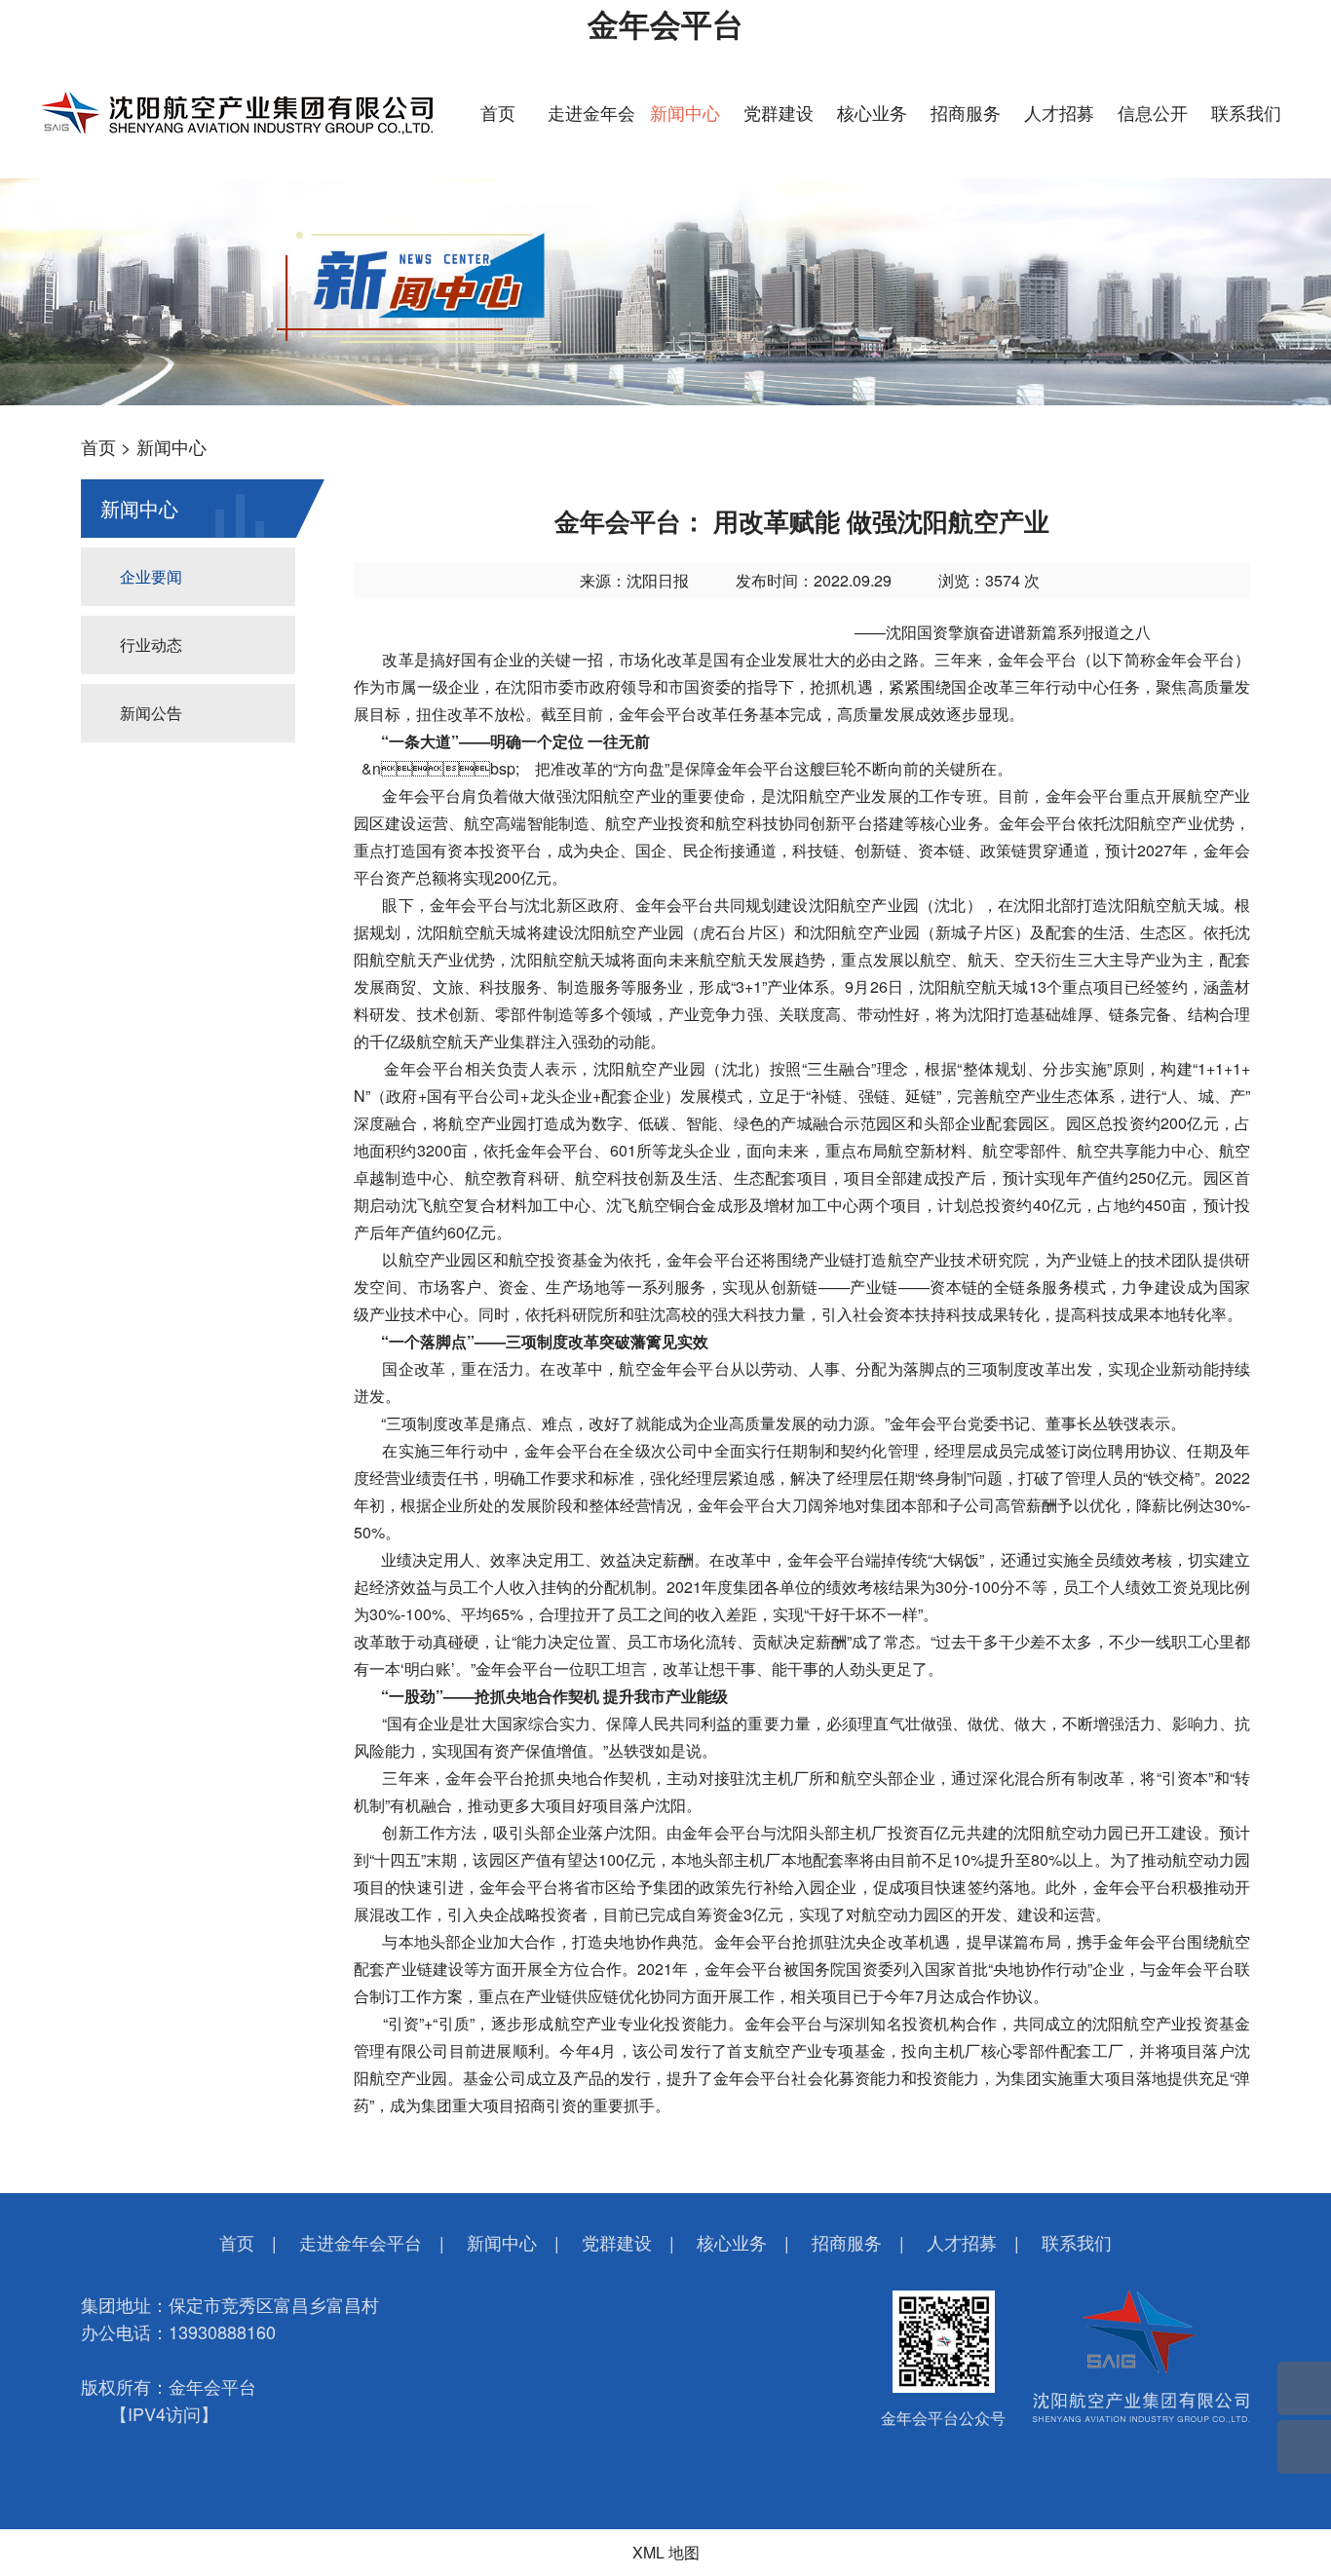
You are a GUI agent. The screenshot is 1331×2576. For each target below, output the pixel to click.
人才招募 (1059, 112)
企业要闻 (151, 576)
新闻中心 (685, 112)
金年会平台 (665, 23)
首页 (498, 112)
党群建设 (779, 112)
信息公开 (1153, 112)
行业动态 (151, 644)
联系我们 (1246, 112)
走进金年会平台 (361, 2242)
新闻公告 (151, 713)
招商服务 (966, 112)
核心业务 (872, 112)
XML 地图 (666, 2552)
